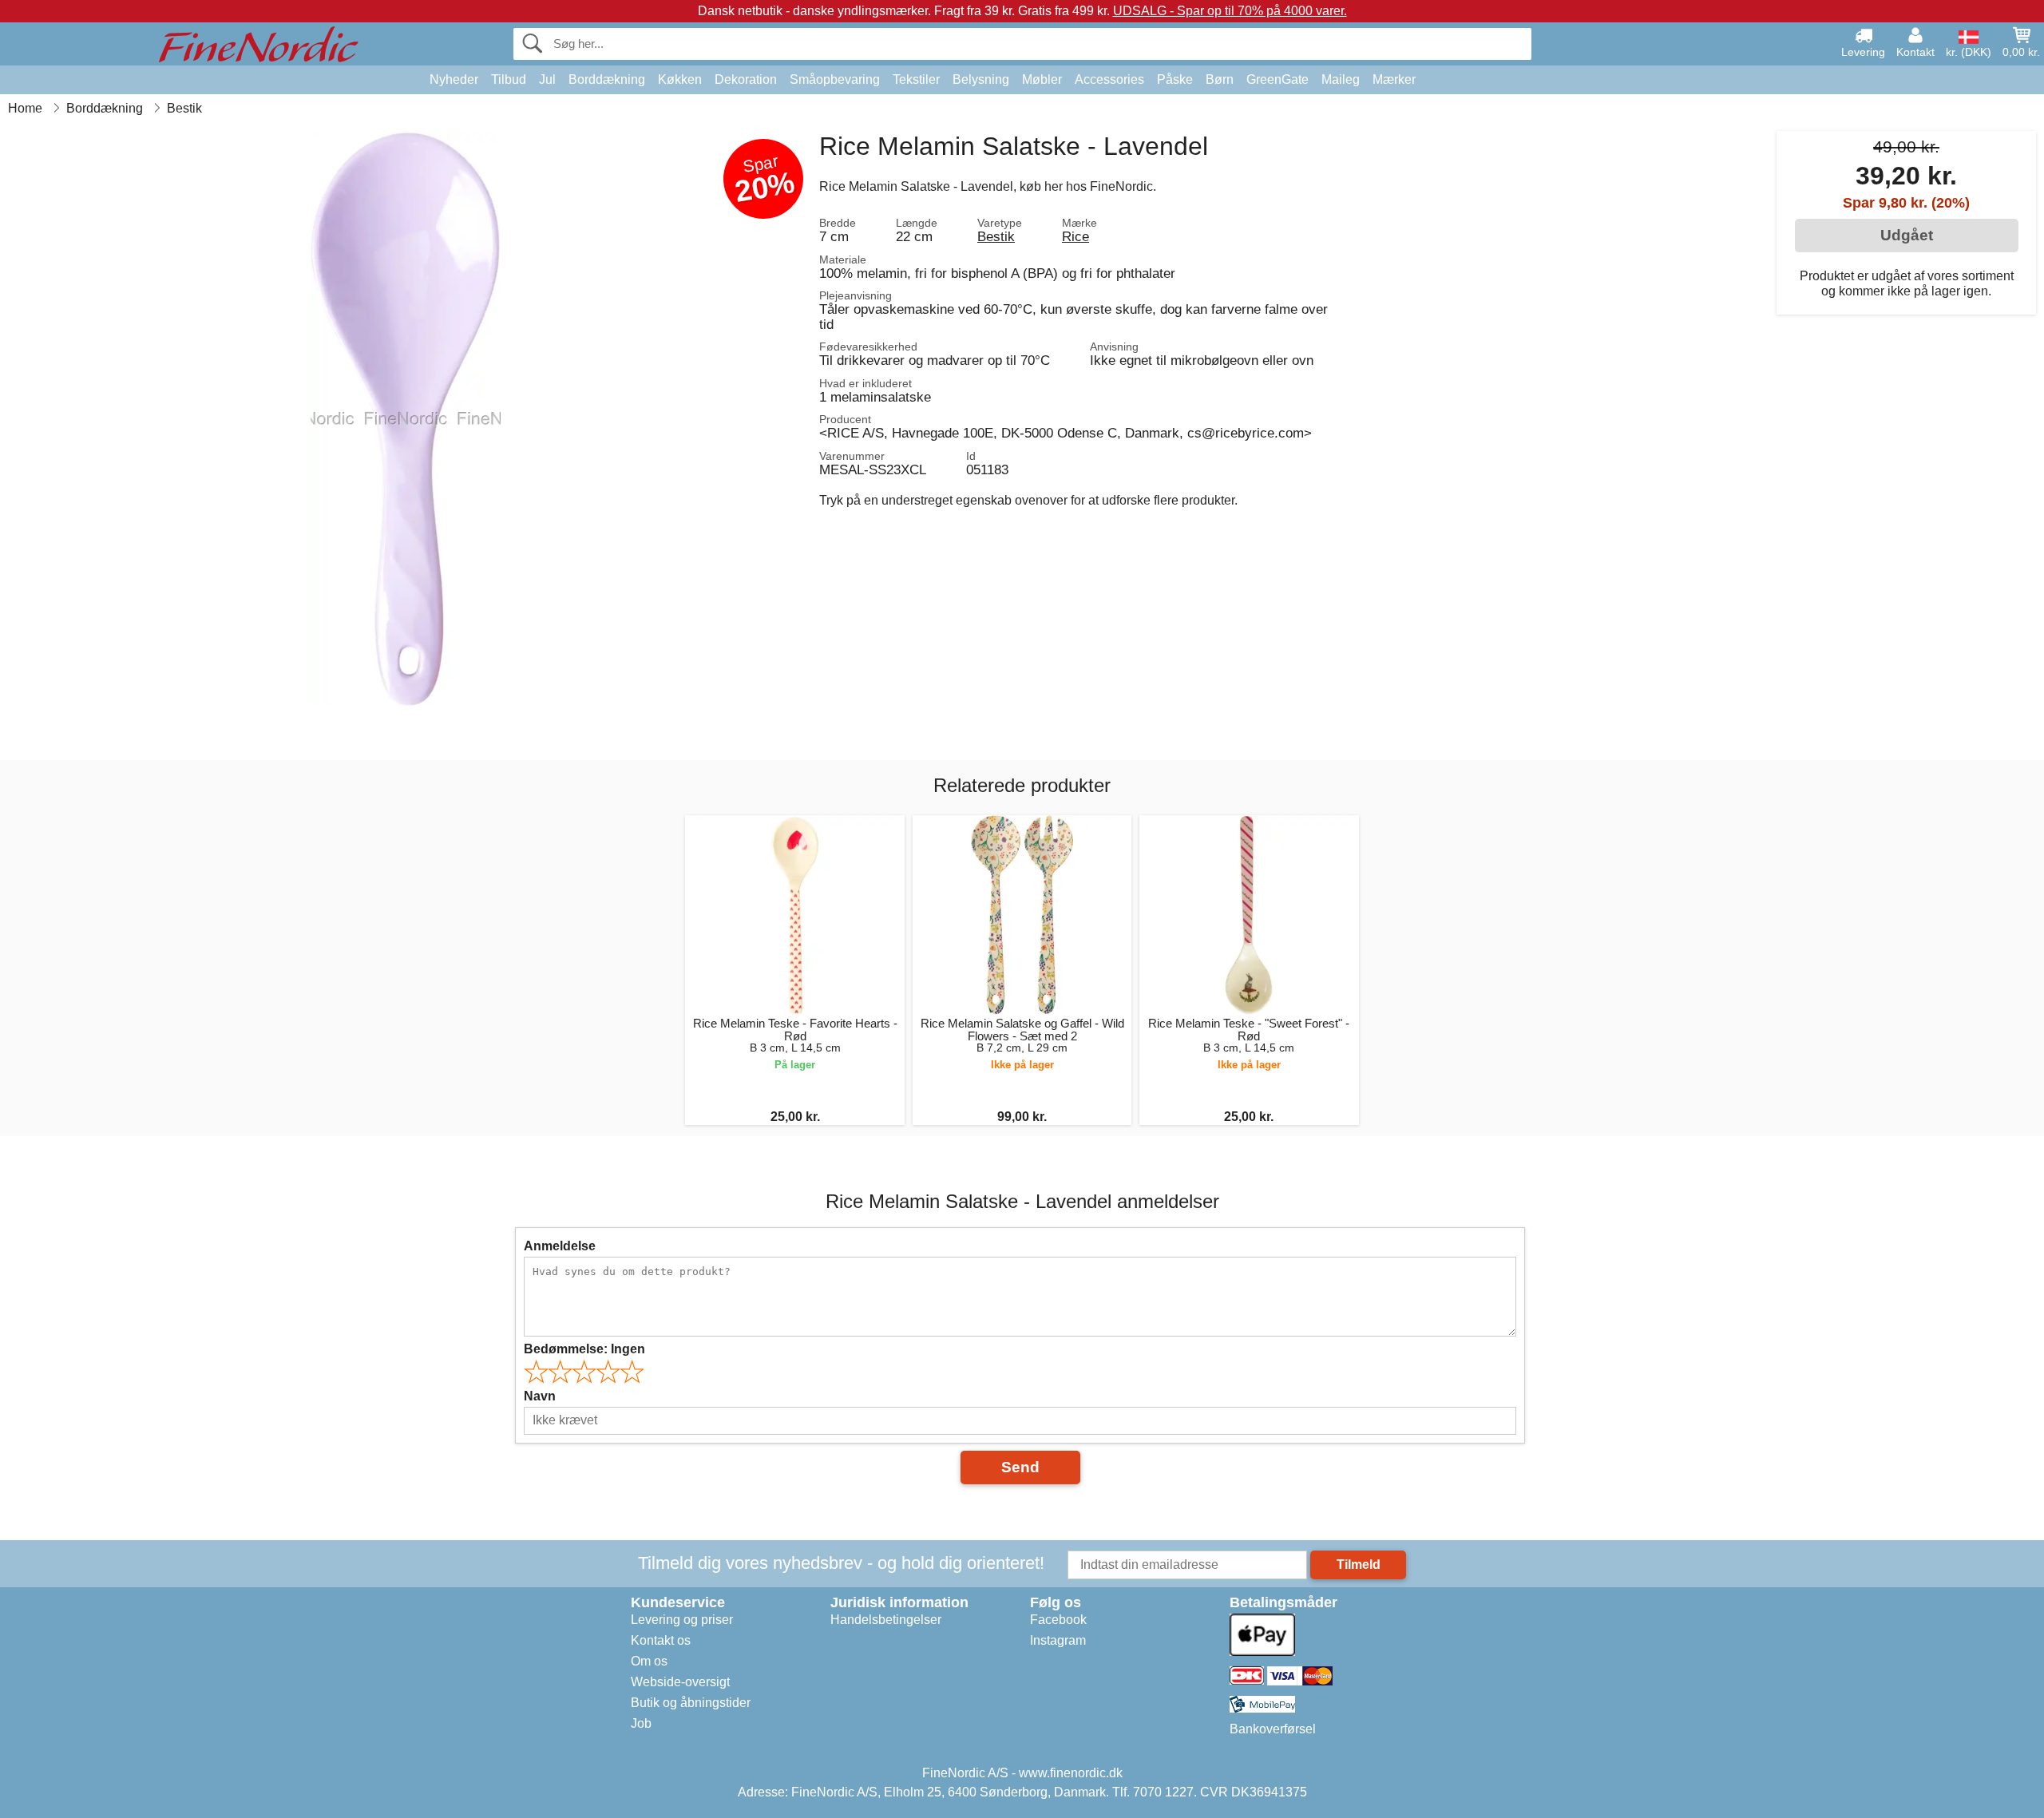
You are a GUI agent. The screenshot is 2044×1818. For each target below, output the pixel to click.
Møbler (1042, 79)
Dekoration (746, 79)
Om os (649, 1661)
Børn (1220, 79)
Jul (547, 79)
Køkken (680, 79)
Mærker (1394, 79)
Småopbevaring (835, 79)
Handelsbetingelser (886, 1620)
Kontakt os (661, 1640)
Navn (540, 1396)
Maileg (1341, 79)
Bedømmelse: (584, 1349)
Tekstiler (916, 79)
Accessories (1109, 79)
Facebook (1058, 1620)
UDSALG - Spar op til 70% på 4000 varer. (1230, 11)
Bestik (996, 236)
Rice (1075, 236)
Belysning (981, 79)
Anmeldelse (560, 1246)
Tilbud (509, 79)
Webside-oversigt (680, 1682)
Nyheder (454, 79)
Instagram (1058, 1640)
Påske (1175, 79)
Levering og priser (682, 1620)
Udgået (1907, 235)
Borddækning (607, 79)
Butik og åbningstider (691, 1703)
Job (641, 1723)
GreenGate (1277, 79)
